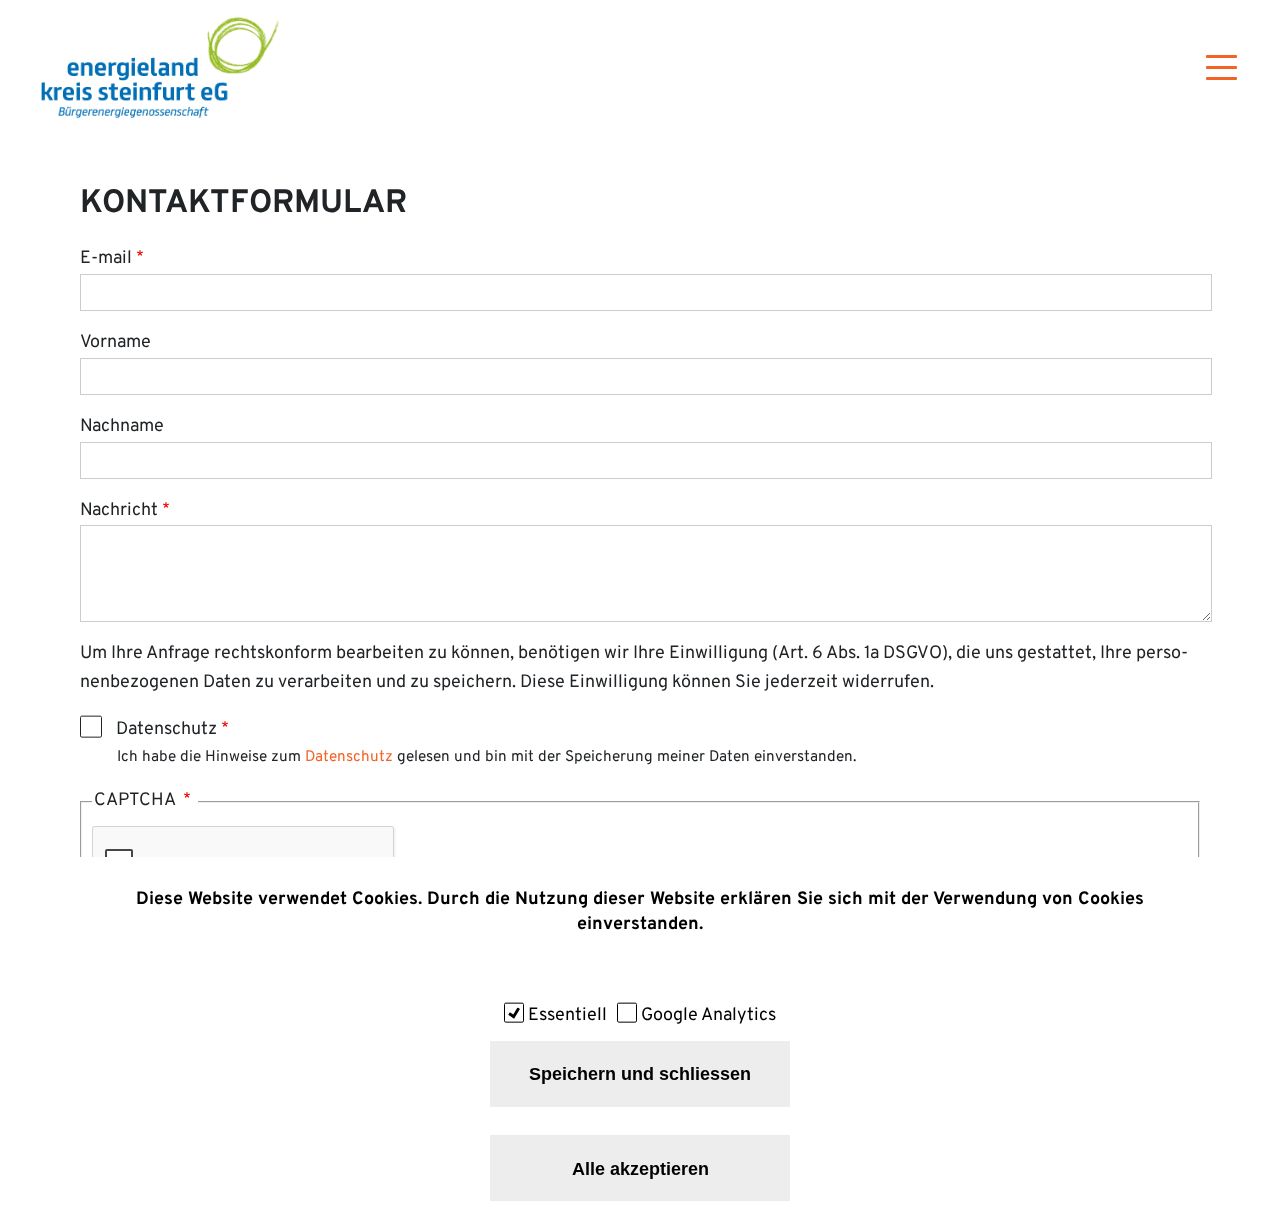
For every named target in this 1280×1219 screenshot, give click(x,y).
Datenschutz (166, 729)
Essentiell (567, 1015)
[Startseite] (160, 67)
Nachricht (119, 510)
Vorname (115, 342)
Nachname (122, 426)
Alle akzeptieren (640, 1168)
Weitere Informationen (640, 966)
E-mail (106, 258)
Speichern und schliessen (640, 1074)
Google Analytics (708, 1015)
